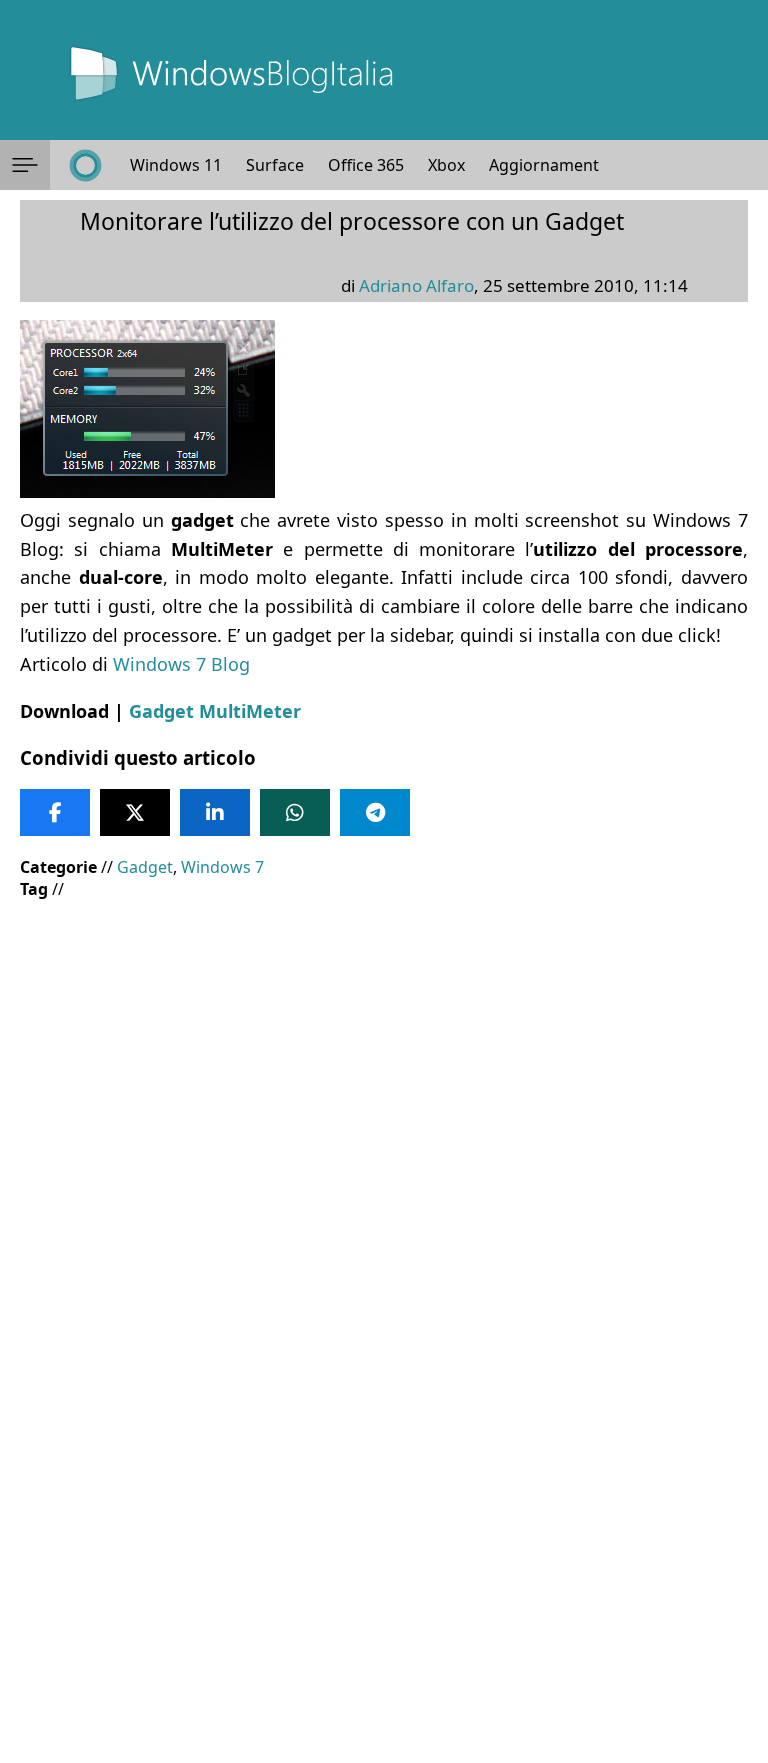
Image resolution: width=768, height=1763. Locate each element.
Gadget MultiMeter (215, 711)
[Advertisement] (384, 1060)
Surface (275, 165)
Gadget (145, 867)
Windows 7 (222, 867)
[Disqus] (384, 1492)
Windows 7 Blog (181, 664)
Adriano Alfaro (416, 285)
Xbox (446, 165)
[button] (25, 165)
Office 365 (366, 165)
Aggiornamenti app (562, 165)
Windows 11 (176, 165)
